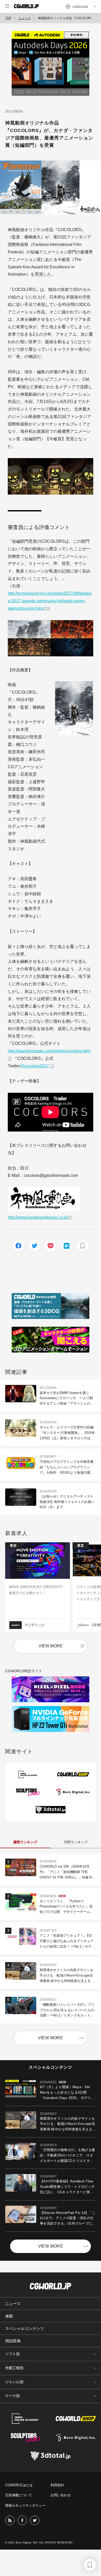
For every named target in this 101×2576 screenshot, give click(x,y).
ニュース (25, 18)
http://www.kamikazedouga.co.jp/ (38, 1217)
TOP (8, 18)
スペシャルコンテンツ (25, 2328)
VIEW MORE (51, 1646)
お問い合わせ (61, 2495)
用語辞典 (13, 2341)
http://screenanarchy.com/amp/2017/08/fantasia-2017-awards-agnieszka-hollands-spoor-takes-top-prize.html (50, 601)
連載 (9, 2316)
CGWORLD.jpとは (19, 2485)
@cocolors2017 (35, 1066)
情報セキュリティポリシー (25, 2505)
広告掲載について (19, 2495)
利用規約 (57, 2485)
